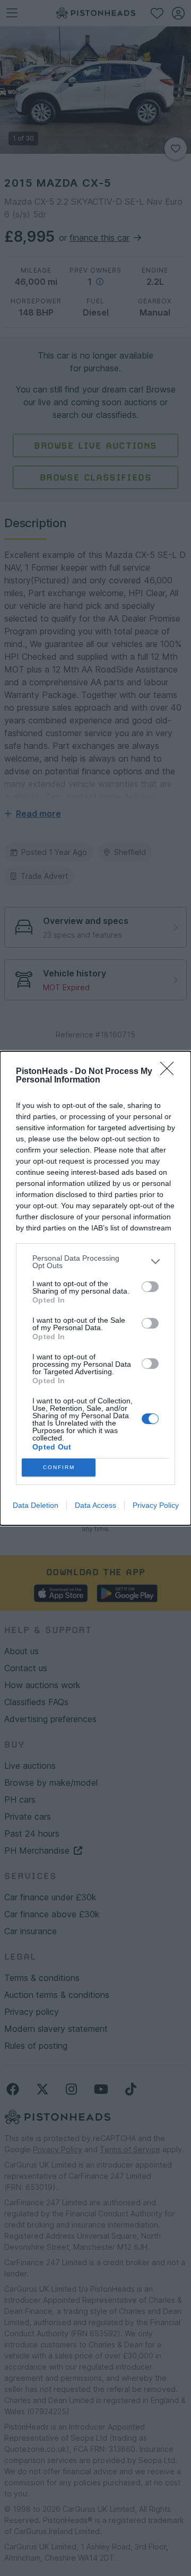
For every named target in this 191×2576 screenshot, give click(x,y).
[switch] (150, 1287)
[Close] (170, 1072)
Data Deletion (36, 1505)
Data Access (95, 1505)
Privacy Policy (156, 1505)
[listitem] (95, 1262)
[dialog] (95, 1288)
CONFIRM (59, 1467)
